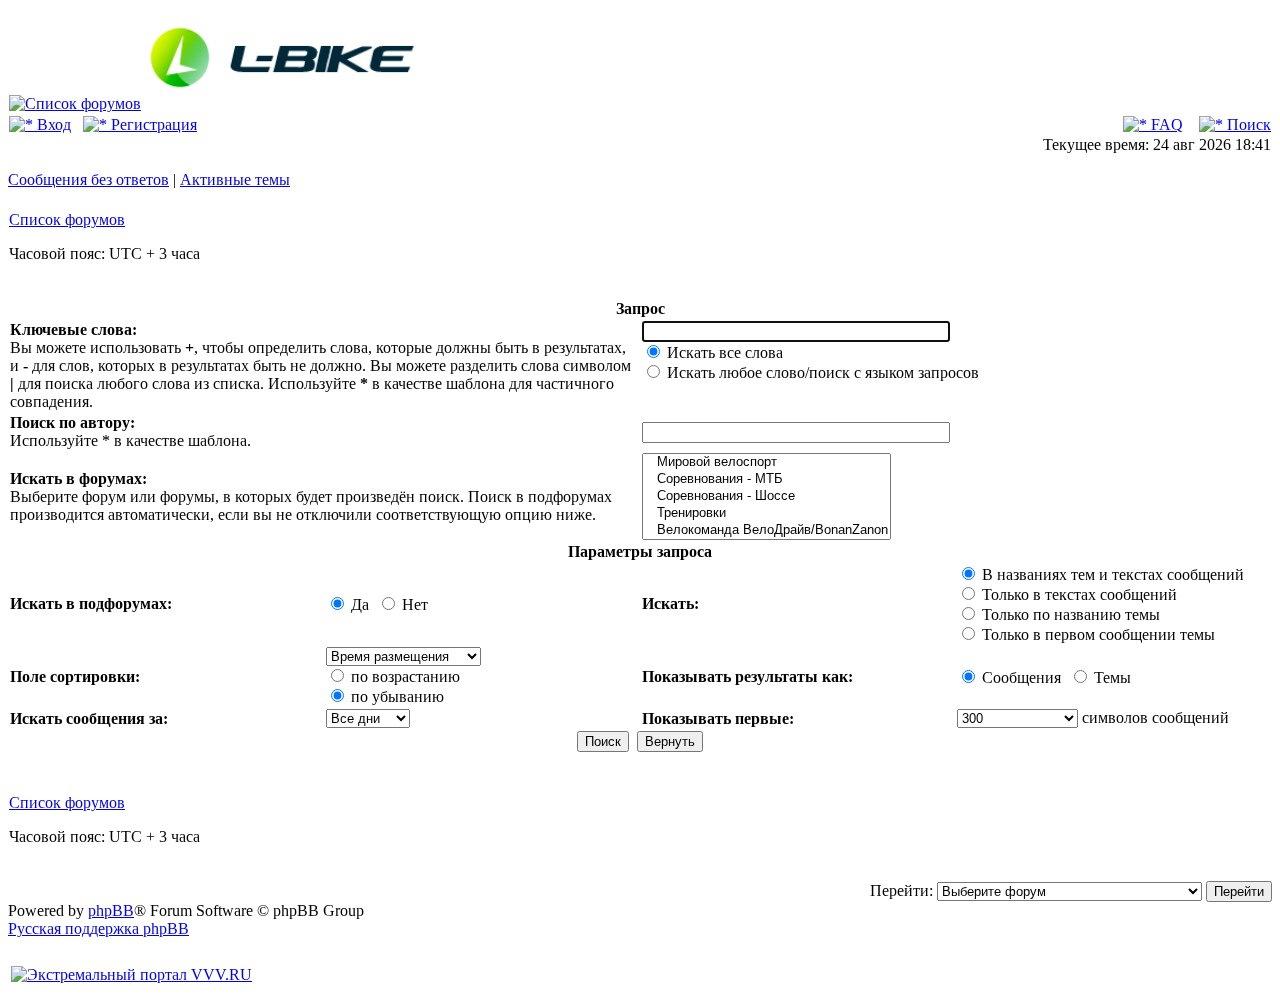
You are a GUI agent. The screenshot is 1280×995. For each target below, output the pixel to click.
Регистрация (152, 124)
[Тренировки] (766, 513)
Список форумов (67, 219)
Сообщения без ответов (88, 179)
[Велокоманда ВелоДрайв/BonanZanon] (766, 530)
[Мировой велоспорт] (766, 462)
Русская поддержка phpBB (98, 928)
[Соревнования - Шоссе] (766, 496)
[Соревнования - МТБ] (766, 479)
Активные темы (235, 179)
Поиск (1247, 124)
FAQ (1165, 124)
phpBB (111, 910)
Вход (52, 124)
